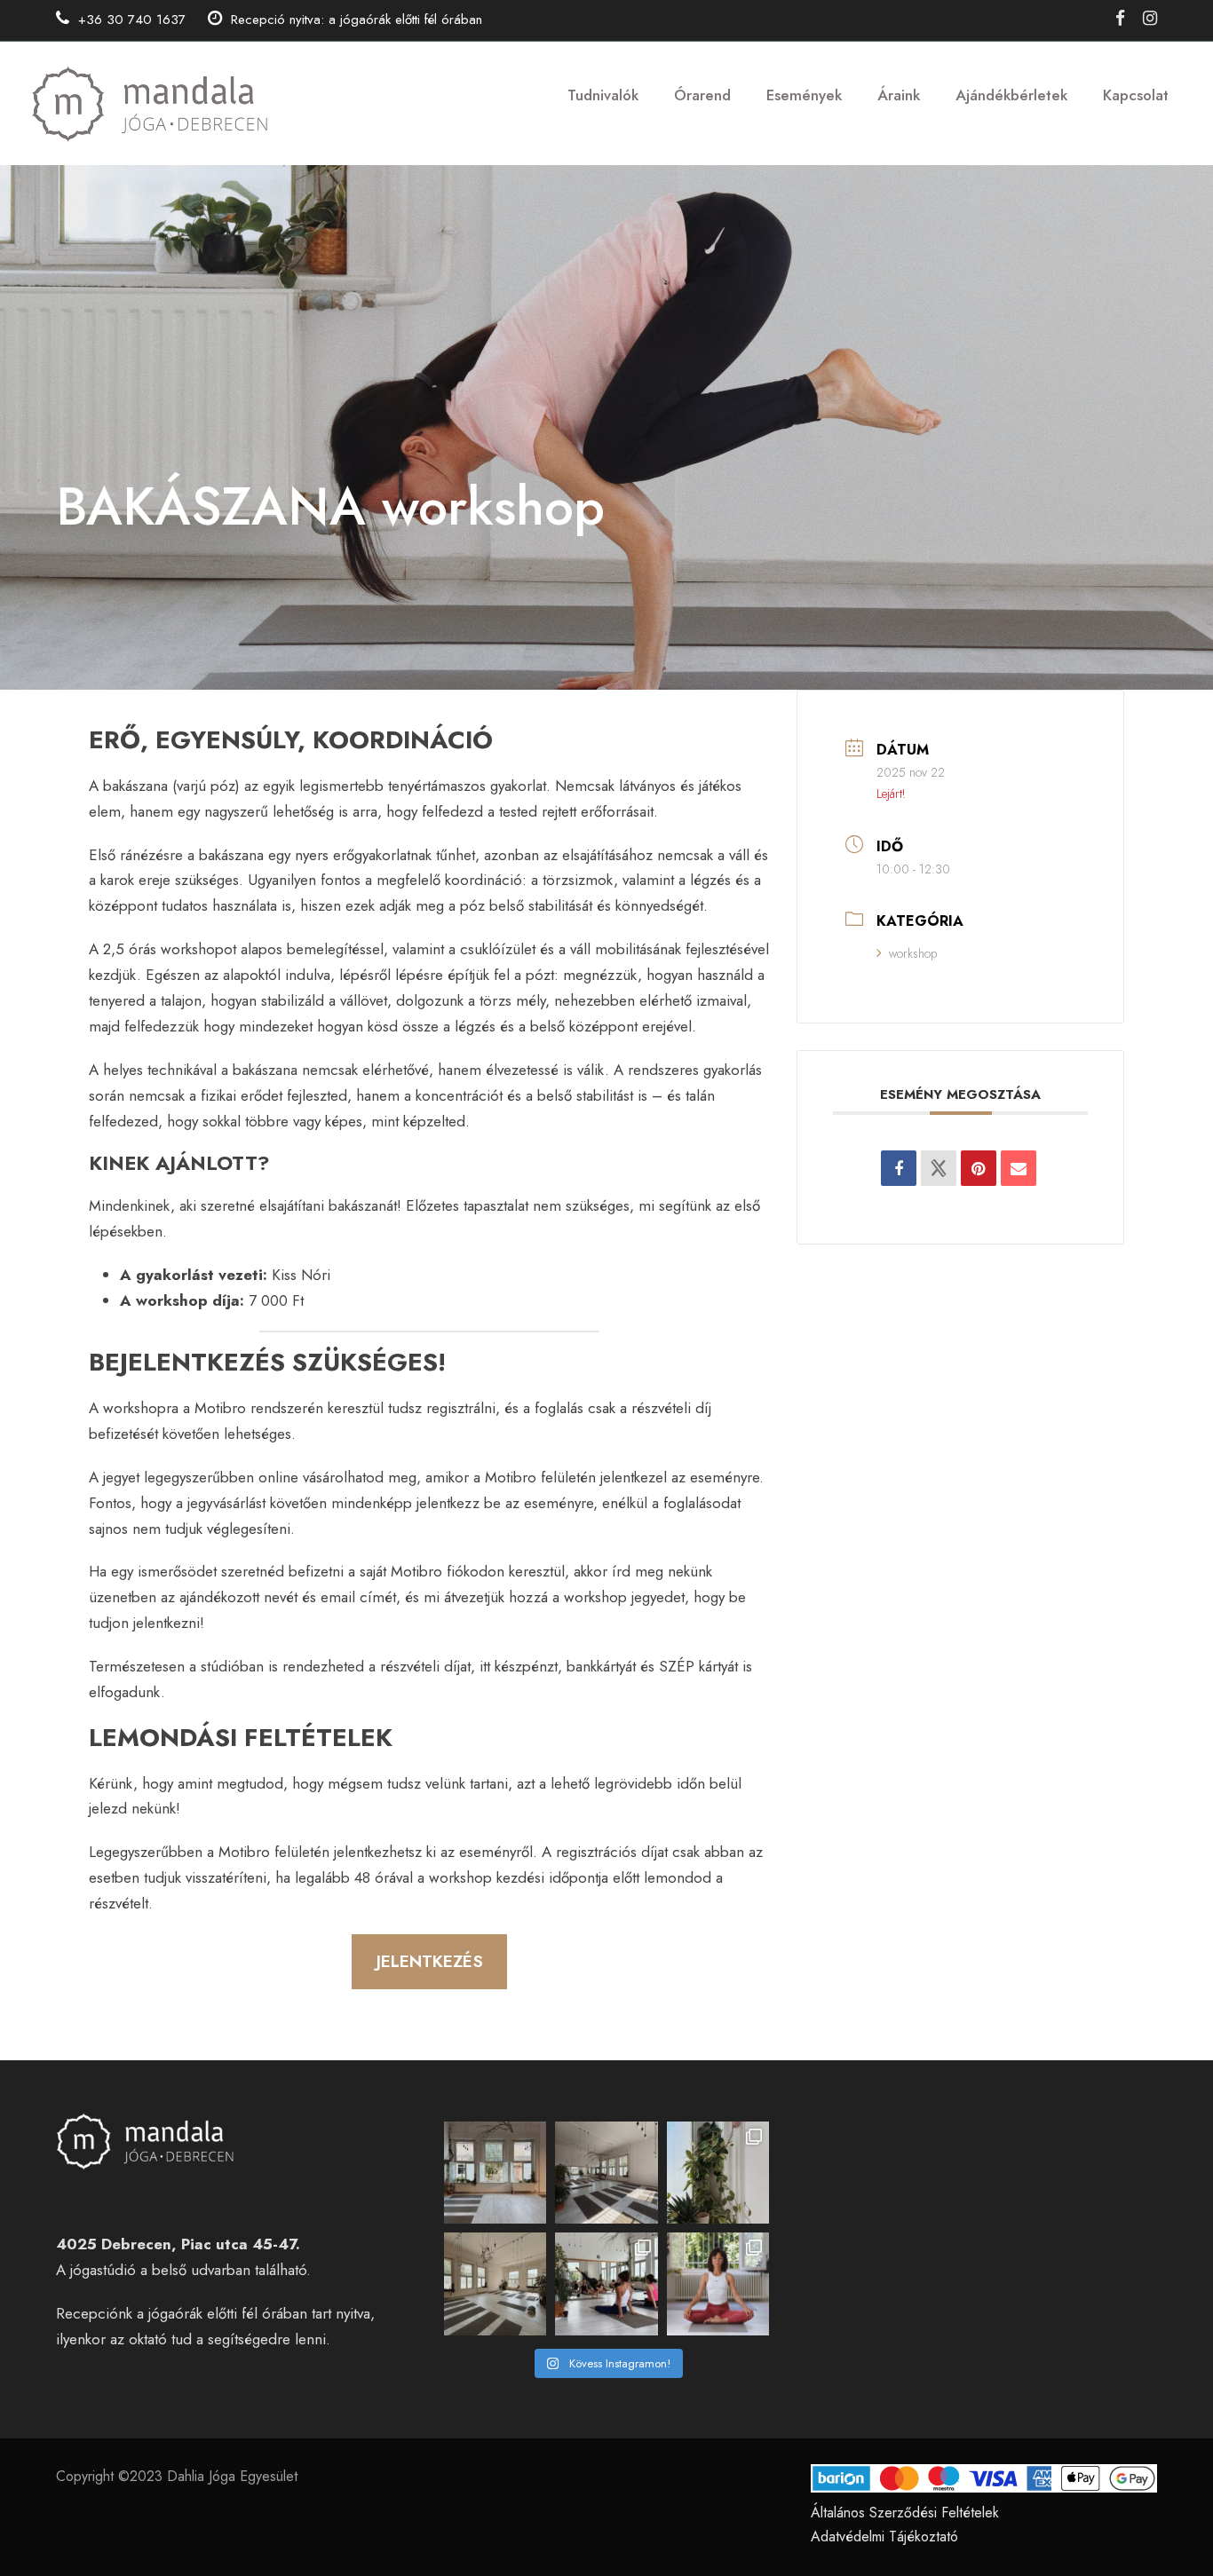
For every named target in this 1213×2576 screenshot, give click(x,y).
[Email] (1019, 1168)
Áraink (899, 95)
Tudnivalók (603, 95)
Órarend (702, 95)
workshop (913, 953)
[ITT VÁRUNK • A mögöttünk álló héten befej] (496, 2284)
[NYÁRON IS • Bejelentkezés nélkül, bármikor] (718, 2173)
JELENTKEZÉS (430, 1961)
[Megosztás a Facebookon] (899, 1168)
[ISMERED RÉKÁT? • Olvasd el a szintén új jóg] (718, 2284)
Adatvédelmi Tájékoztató (884, 2536)
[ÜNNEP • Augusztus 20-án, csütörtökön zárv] (606, 2173)
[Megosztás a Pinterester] (979, 1168)
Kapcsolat (1136, 95)
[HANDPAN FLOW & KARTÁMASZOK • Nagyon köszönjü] (606, 2284)
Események (804, 95)
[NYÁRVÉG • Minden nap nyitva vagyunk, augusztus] (496, 2173)
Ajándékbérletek (1011, 95)
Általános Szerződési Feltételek (905, 2513)
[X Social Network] (939, 1168)
